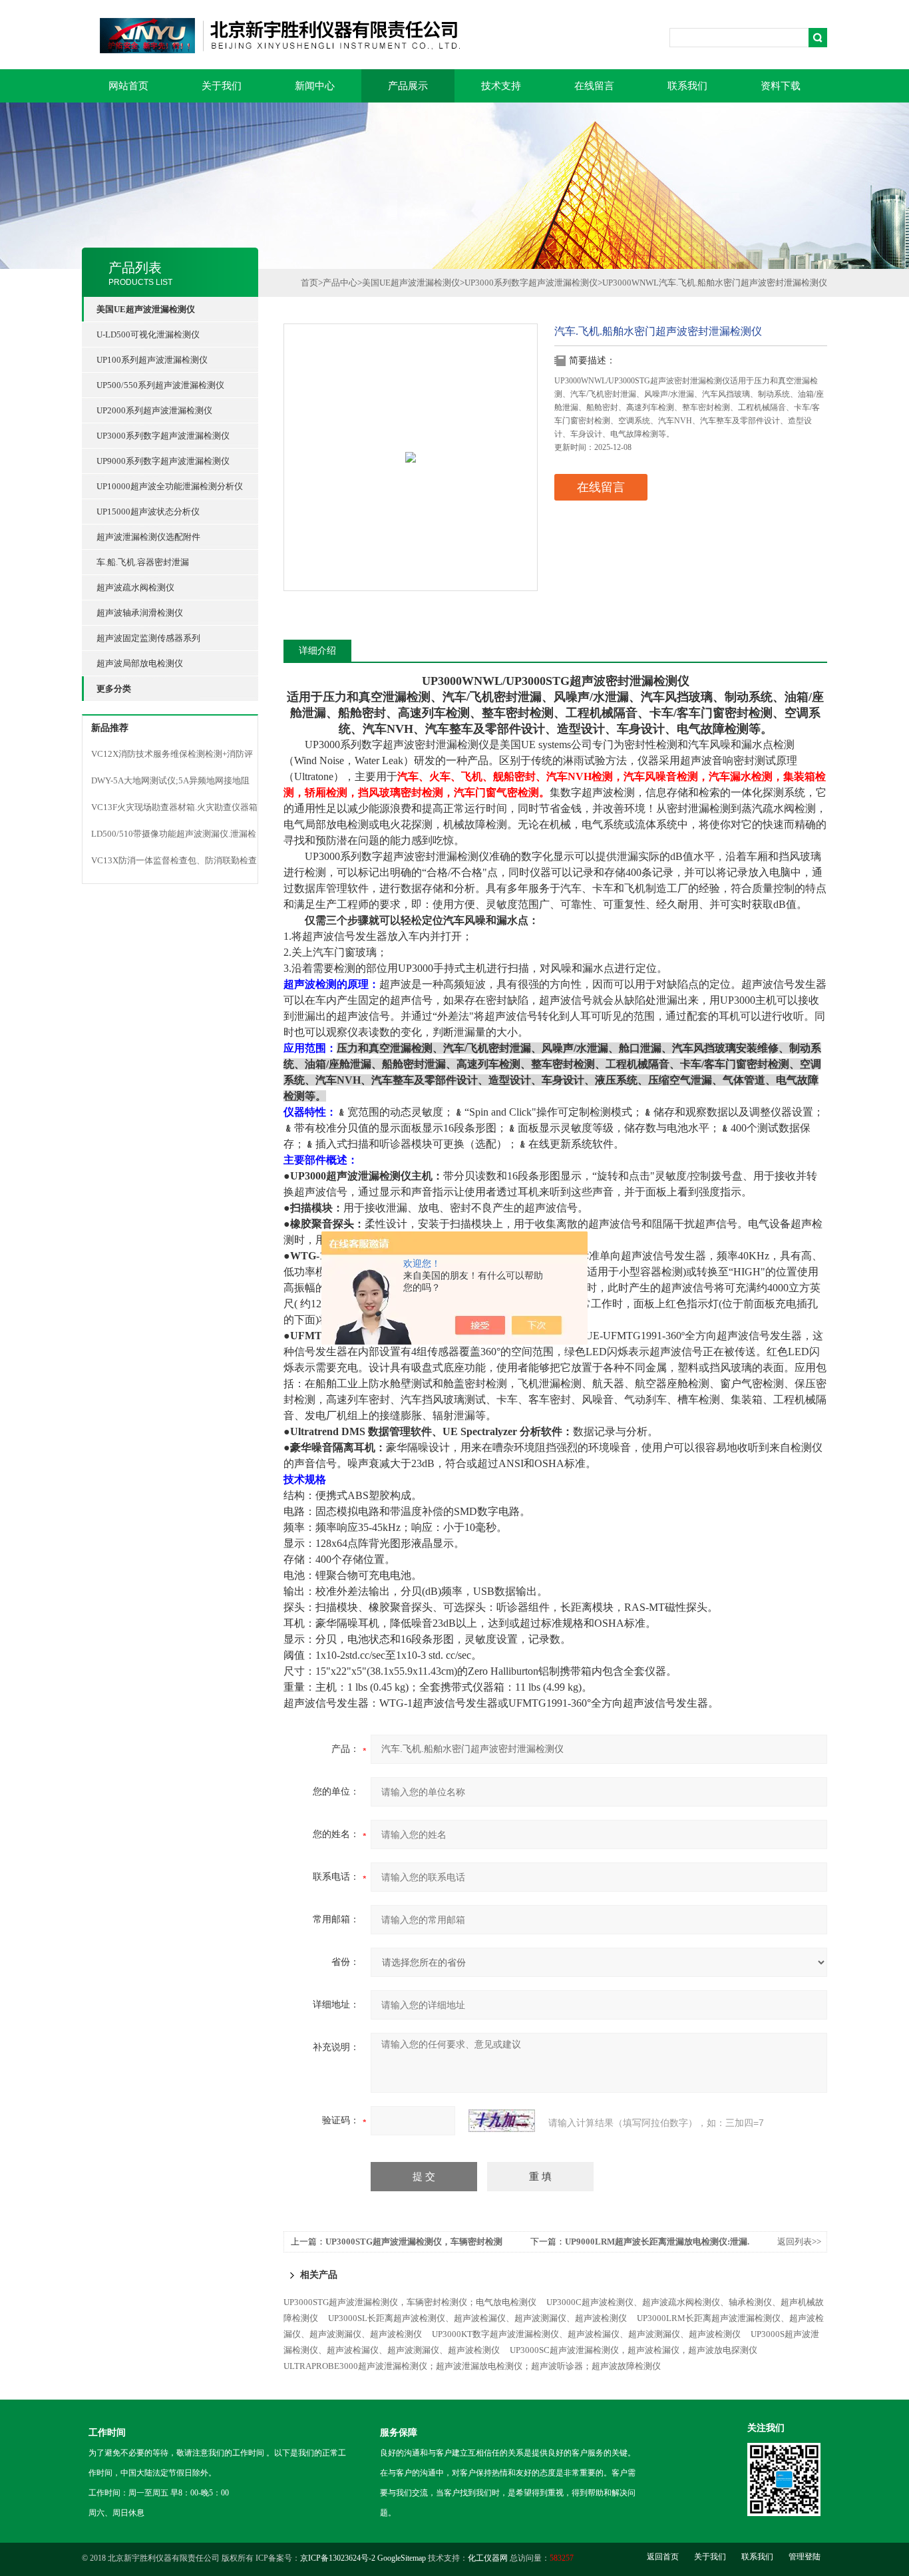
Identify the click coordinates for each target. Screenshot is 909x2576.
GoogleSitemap (402, 2558)
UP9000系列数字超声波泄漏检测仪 (163, 461)
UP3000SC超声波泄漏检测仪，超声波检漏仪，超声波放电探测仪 (634, 2350)
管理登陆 (805, 2557)
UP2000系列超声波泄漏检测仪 (154, 410)
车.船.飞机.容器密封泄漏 (143, 562)
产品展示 (408, 86)
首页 (309, 283)
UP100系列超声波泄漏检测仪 (152, 360)
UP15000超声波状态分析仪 (148, 512)
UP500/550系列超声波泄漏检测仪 (160, 385)
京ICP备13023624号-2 (338, 2558)
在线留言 (594, 86)
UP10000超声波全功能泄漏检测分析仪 (170, 486)
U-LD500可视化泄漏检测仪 (148, 334)
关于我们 (222, 86)
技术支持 (501, 86)
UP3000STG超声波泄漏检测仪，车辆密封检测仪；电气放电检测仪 (410, 2302)
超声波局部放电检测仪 (140, 663)
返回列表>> (799, 2242)
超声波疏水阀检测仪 (135, 587)
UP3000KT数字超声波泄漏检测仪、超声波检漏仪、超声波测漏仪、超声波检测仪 (586, 2334)
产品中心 (340, 283)
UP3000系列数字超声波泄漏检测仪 (163, 436)
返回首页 (663, 2557)
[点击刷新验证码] (502, 2121)
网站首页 (128, 86)
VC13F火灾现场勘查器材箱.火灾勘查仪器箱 (174, 807)
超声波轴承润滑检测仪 (140, 613)
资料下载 (781, 86)
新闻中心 (315, 86)
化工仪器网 (488, 2558)
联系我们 (687, 86)
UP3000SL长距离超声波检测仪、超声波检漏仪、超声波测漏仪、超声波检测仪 (477, 2318)
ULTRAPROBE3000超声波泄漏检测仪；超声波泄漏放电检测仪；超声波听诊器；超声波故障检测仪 (472, 2366)
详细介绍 (317, 651)
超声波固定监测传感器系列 (148, 638)
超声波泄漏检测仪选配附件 (148, 537)
